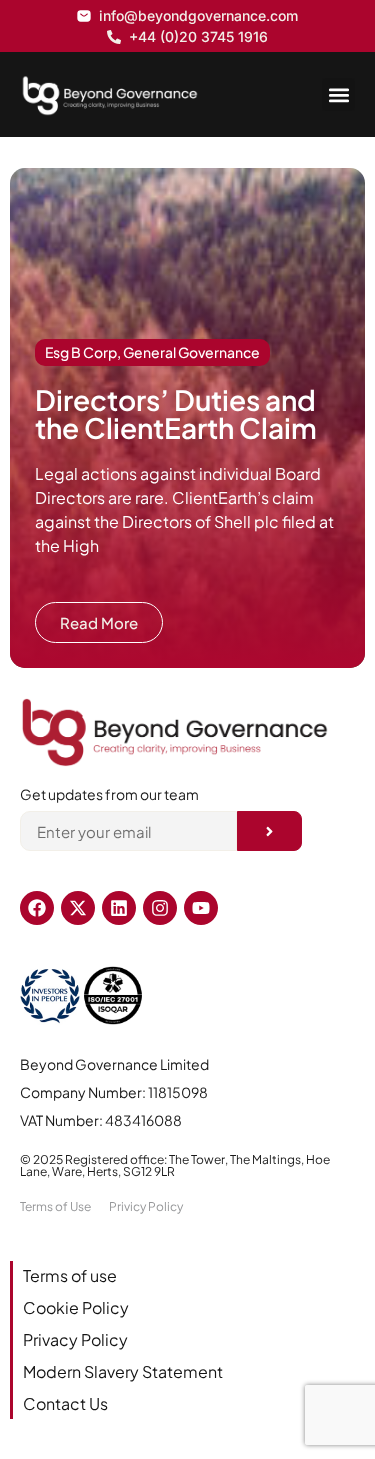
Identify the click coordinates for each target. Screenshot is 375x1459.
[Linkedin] (119, 908)
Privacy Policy (75, 1339)
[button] (338, 94)
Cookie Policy (76, 1307)
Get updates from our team (109, 795)
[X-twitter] (78, 908)
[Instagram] (160, 908)
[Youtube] (201, 908)
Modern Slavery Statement (123, 1371)
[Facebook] (37, 908)
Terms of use (70, 1275)
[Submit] (269, 831)
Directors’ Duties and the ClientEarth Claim (176, 413)
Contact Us (65, 1403)
